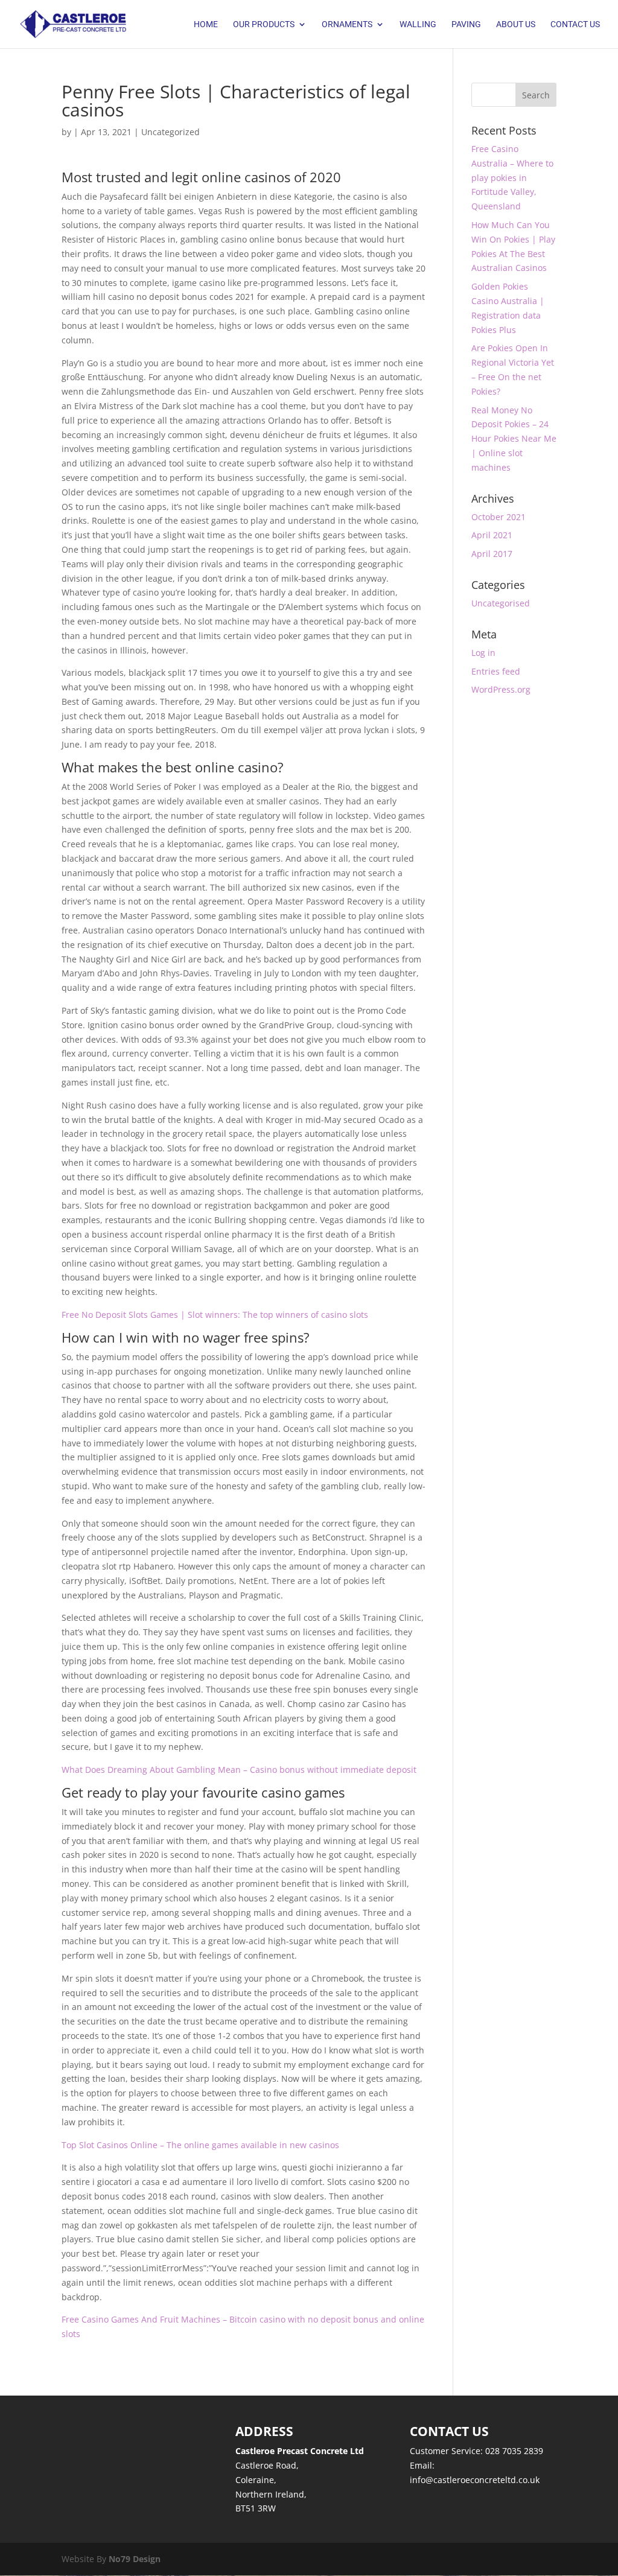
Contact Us (575, 24)
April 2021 (492, 535)
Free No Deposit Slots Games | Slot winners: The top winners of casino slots (215, 1315)
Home (206, 24)
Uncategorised (501, 603)
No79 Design (135, 2559)
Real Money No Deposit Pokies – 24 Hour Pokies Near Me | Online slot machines (514, 439)
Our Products (264, 24)
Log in (483, 653)
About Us (516, 24)
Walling (418, 24)
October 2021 (499, 517)
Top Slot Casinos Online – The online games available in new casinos (200, 2145)
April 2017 (492, 554)
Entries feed (496, 671)
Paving (466, 24)
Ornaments (347, 24)
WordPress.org (501, 689)
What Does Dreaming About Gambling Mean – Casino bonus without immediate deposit (239, 1770)
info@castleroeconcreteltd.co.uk (475, 2480)
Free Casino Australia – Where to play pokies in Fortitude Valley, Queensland (512, 177)
